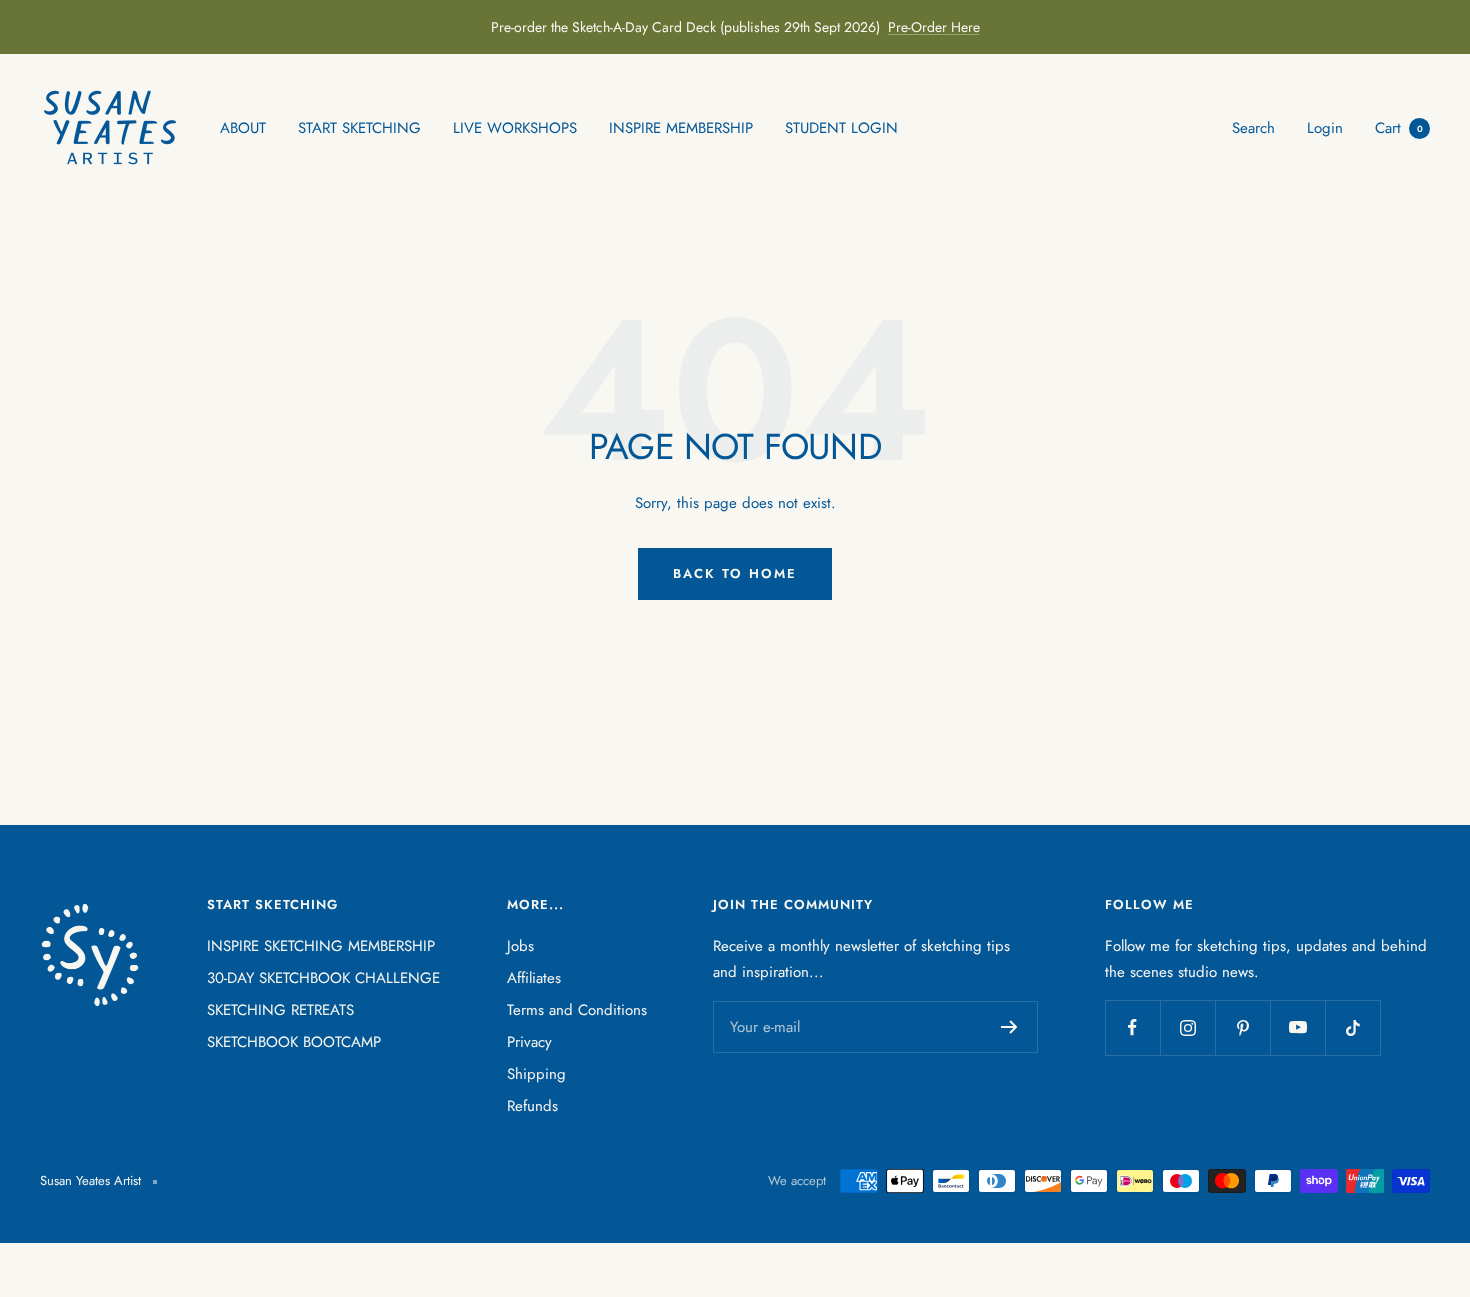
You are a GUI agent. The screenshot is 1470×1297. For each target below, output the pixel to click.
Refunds (532, 1106)
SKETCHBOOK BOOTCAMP (294, 1042)
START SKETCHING (359, 128)
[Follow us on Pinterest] (1242, 1027)
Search (1253, 128)
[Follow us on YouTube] (1297, 1027)
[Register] (1009, 1027)
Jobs (520, 946)
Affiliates (534, 978)
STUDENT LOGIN (841, 128)
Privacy (529, 1042)
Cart (1399, 128)
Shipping (536, 1074)
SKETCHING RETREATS (280, 1010)
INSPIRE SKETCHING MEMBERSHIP (321, 946)
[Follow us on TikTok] (1352, 1027)
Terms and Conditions (577, 1010)
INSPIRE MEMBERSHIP (681, 128)
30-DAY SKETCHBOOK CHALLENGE (323, 978)
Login (1325, 128)
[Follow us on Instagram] (1187, 1027)
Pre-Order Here (934, 27)
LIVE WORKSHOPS (515, 128)
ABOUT (243, 128)
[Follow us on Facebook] (1132, 1027)
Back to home (735, 573)
